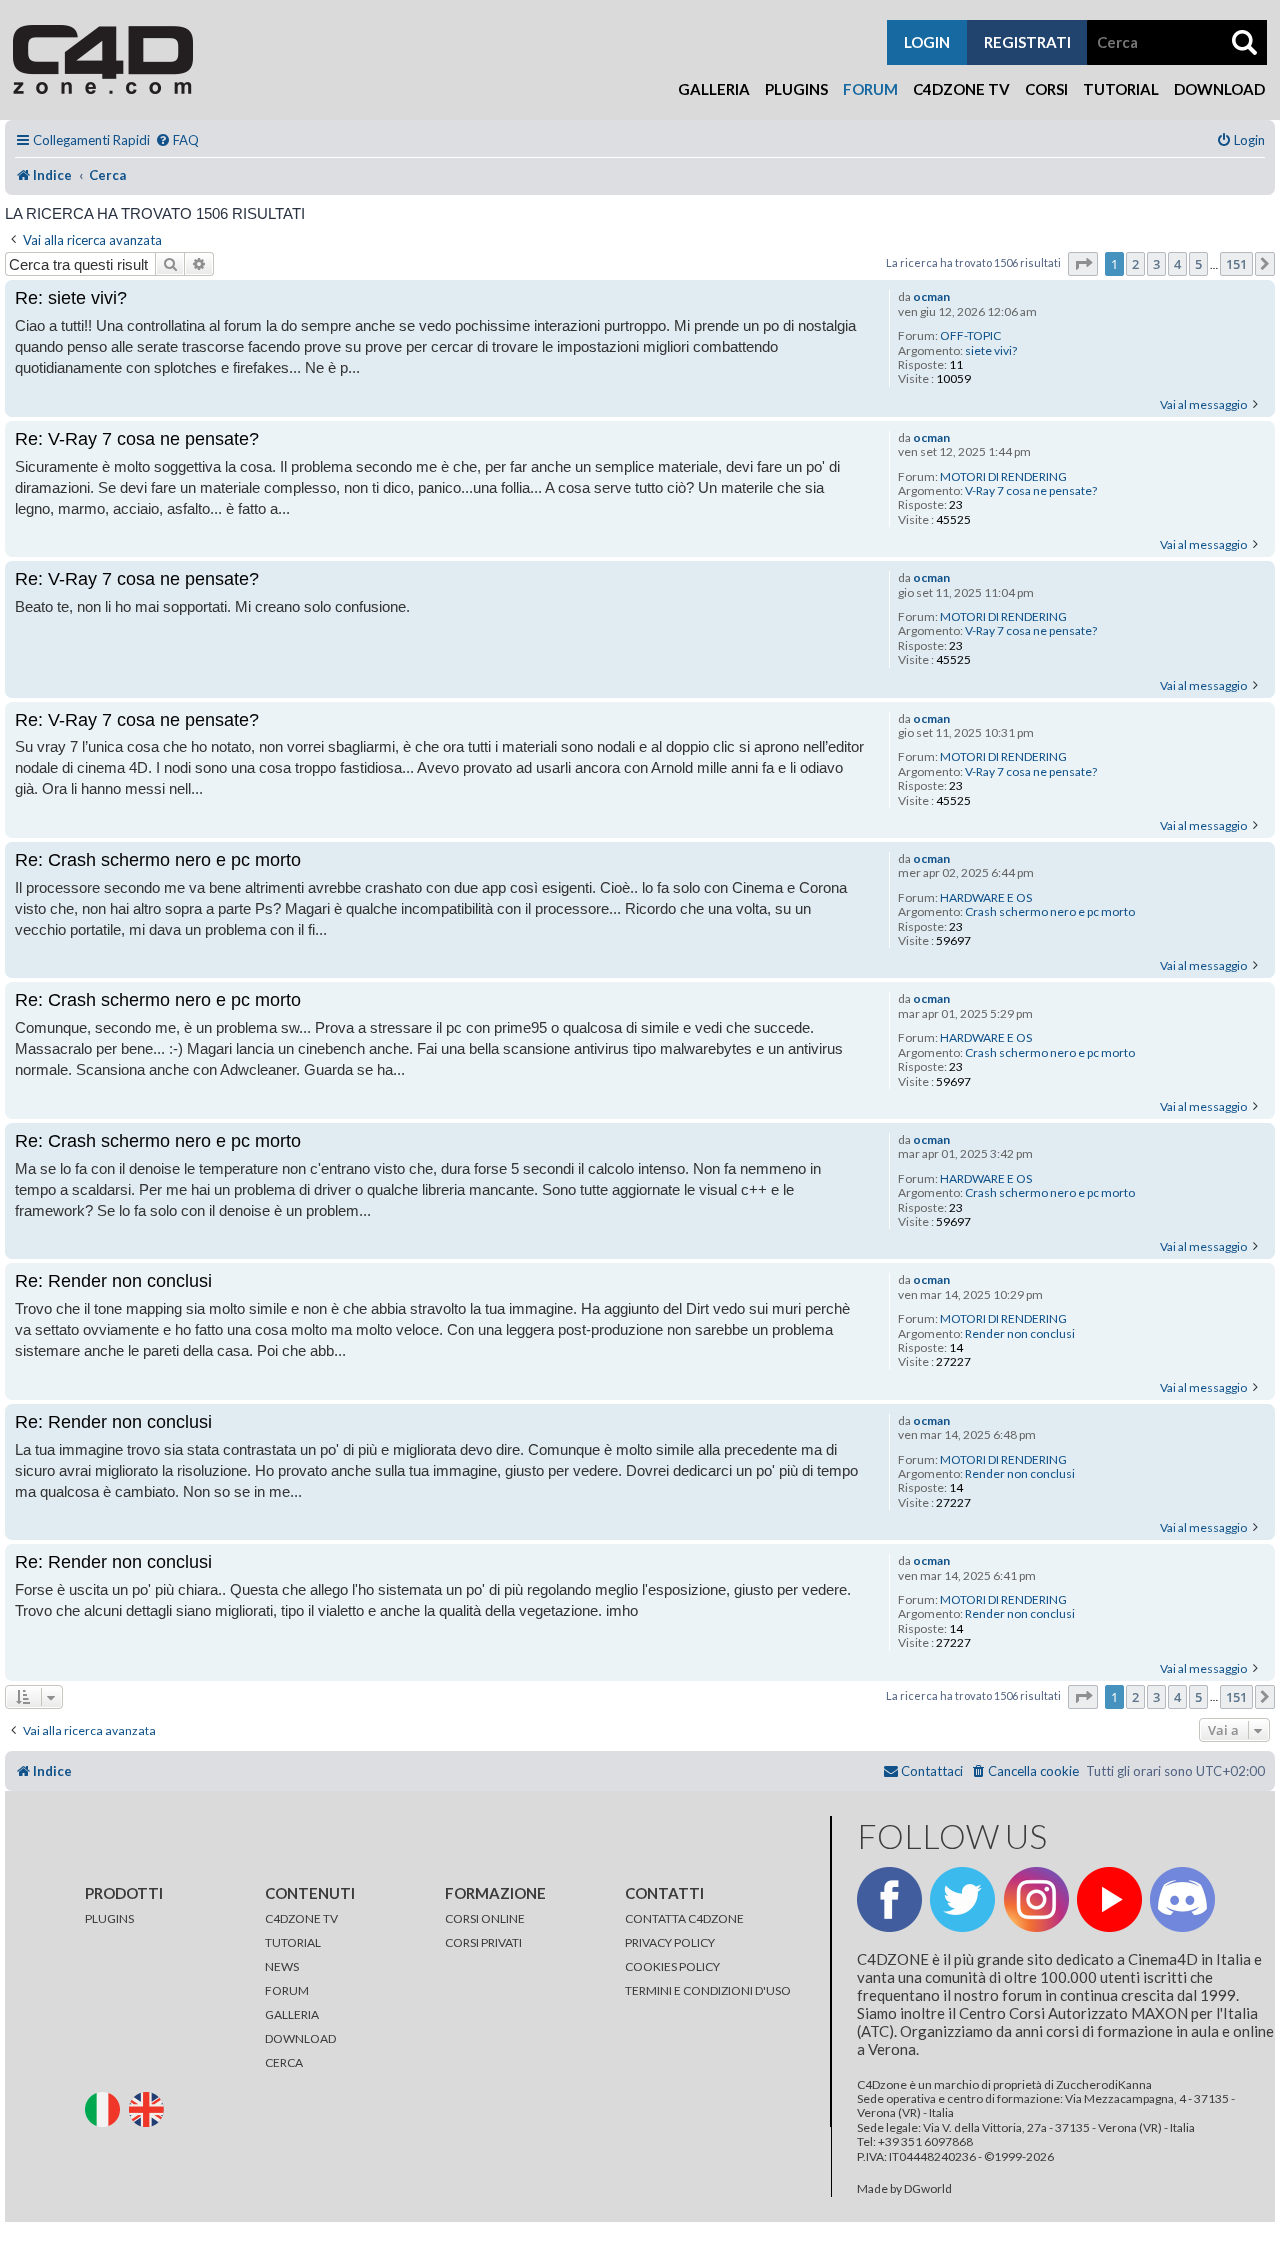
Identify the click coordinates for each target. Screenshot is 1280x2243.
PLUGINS (109, 1918)
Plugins (796, 89)
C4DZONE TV (301, 1918)
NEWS (282, 1966)
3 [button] (1156, 264)
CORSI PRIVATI (483, 1942)
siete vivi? (991, 351)
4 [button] (1177, 264)
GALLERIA (292, 2014)
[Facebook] (889, 1899)
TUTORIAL (293, 1942)
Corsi (1046, 89)
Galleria (714, 89)
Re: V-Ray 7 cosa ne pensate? (137, 439)
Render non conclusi (1020, 1334)
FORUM (287, 1990)
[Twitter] (962, 1899)
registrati (1027, 42)
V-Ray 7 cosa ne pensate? (1031, 491)
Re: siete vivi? (71, 298)
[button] (1083, 264)
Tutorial (1121, 89)
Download (1219, 89)
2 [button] (1135, 264)
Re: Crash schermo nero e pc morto (158, 860)
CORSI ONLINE (485, 1918)
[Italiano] (106, 2107)
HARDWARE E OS (986, 898)
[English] (150, 2107)
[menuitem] (177, 140)
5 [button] (1198, 264)
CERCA (284, 2062)
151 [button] (1236, 264)
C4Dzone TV (961, 89)
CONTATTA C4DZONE (684, 1918)
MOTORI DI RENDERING (1003, 477)
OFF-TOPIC (970, 336)
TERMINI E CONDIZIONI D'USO (708, 1990)
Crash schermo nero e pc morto (1050, 912)
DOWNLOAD (300, 2038)
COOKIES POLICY (672, 1966)
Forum (870, 89)
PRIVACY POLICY (670, 1942)
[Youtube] (1109, 1899)
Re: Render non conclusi (113, 1281)
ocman (931, 297)
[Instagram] (1036, 1899)
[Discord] (1182, 1899)
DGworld (928, 2189)
